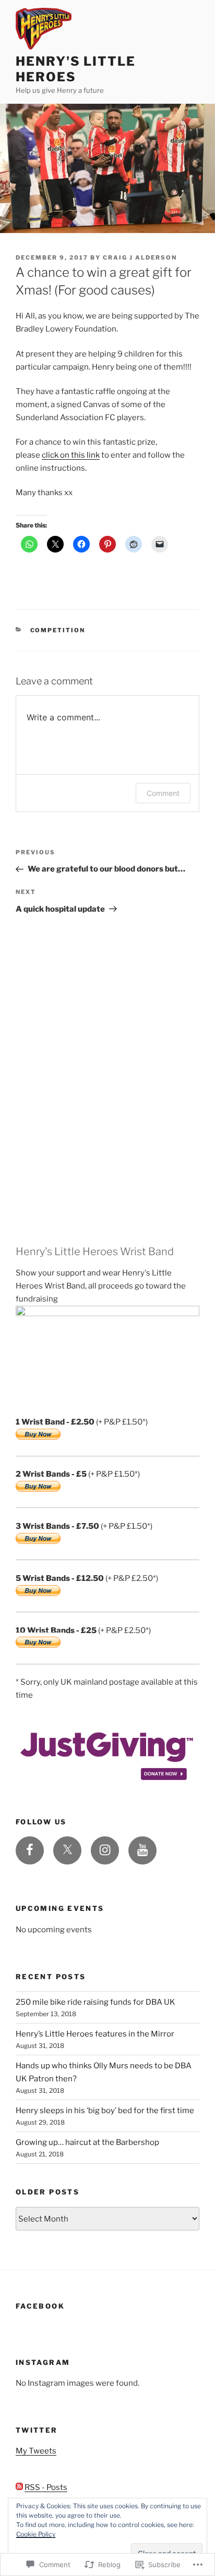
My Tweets (36, 2451)
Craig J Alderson (140, 257)
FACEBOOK (40, 2306)
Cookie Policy (36, 2534)
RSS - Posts (46, 2487)
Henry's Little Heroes (76, 69)
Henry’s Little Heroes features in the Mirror (95, 2034)
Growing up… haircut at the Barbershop (87, 2142)
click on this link (71, 455)
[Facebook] (30, 1850)
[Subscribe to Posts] (19, 2487)
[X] (67, 1850)
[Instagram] (105, 1850)
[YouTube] (142, 1850)
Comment (163, 793)
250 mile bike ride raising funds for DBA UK (95, 2002)
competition (58, 630)
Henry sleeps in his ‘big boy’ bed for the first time (105, 2111)
